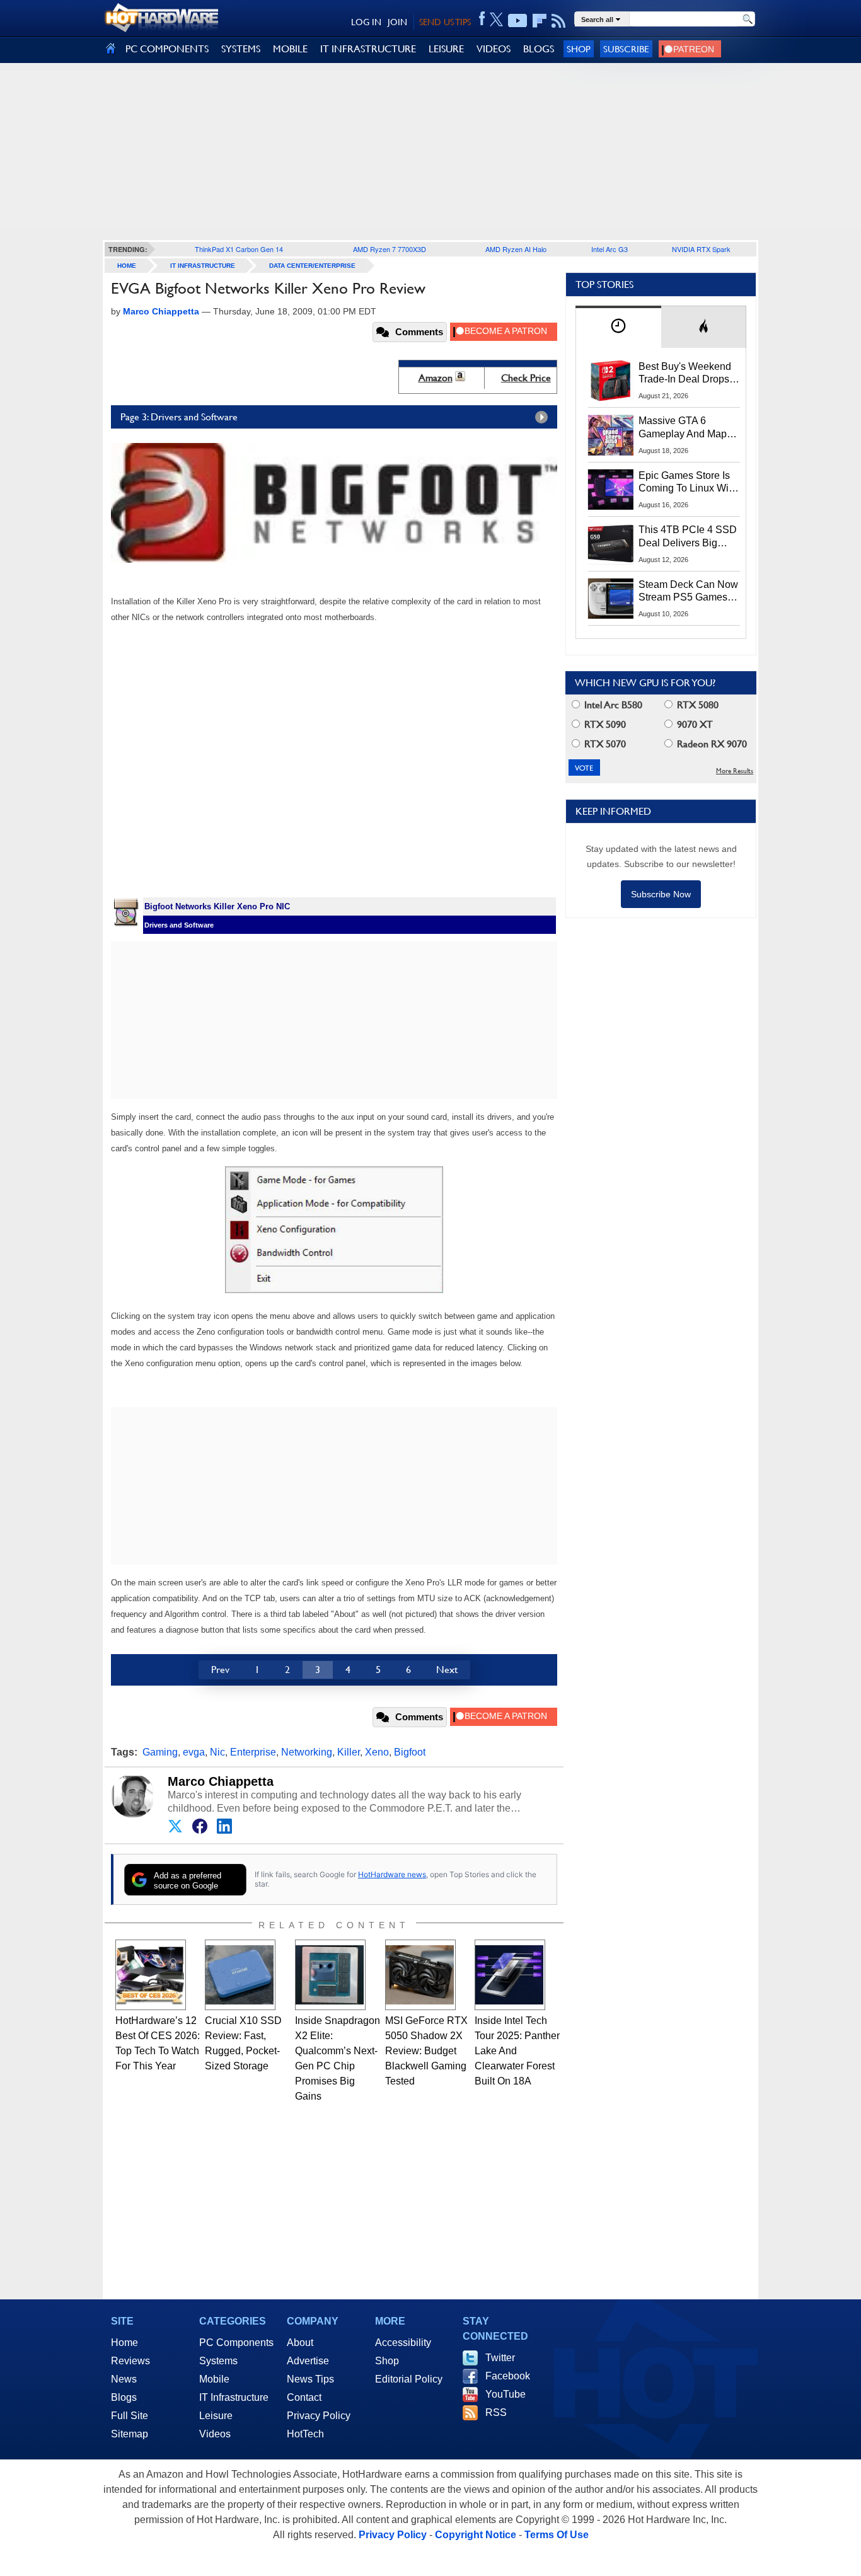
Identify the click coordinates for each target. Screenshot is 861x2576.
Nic (217, 1752)
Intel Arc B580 (612, 705)
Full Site (130, 2416)
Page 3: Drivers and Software (179, 417)
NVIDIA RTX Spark (701, 249)
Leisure (216, 2416)
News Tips (310, 2379)
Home (124, 2343)
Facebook (508, 2376)
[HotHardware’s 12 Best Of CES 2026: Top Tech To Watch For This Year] (151, 1975)
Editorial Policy (409, 2379)
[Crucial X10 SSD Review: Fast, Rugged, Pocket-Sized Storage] (240, 1975)
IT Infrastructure (203, 266)
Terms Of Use (557, 2535)
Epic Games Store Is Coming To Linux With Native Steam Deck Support (688, 483)
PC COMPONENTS (167, 49)
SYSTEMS (241, 49)
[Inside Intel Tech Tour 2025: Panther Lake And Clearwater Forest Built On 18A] (510, 1975)
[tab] (618, 327)
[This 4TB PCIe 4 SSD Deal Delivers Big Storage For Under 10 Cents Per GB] (611, 544)
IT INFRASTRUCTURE (368, 49)
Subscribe (626, 49)
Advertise (308, 2361)
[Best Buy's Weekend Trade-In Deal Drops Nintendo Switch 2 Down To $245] (611, 381)
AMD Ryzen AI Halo (516, 249)
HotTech (305, 2434)
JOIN (397, 22)
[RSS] (559, 21)
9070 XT (694, 724)
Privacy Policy (319, 2416)
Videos (215, 2434)
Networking (307, 1752)
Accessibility (403, 2343)
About (300, 2343)
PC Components (236, 2343)
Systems (218, 2361)
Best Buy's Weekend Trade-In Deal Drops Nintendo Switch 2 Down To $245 (685, 374)
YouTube (506, 2394)
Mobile (214, 2379)
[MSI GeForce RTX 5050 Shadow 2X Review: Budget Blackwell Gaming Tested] (420, 1975)
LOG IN (366, 22)
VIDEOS (494, 49)
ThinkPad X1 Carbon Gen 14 (239, 249)
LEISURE (446, 49)
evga (194, 1752)
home (127, 266)
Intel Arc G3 (610, 249)
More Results (735, 771)
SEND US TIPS (445, 22)
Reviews (130, 2361)
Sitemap (130, 2434)
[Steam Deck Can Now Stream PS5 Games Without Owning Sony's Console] (611, 599)
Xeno (377, 1752)
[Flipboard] (540, 21)
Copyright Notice (476, 2535)
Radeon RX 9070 (711, 744)
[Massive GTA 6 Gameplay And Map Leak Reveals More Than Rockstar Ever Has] (611, 435)
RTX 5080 (696, 705)
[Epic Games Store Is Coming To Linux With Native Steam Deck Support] (611, 490)
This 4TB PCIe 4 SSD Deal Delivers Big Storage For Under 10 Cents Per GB (688, 537)
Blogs (124, 2397)
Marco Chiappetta (221, 1781)
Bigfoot (410, 1752)
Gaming (160, 1752)
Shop (579, 49)
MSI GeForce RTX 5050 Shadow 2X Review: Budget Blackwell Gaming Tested (426, 2051)
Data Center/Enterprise (312, 266)
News (124, 2379)
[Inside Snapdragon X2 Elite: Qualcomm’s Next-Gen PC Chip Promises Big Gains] (330, 1975)
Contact (304, 2397)
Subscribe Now (661, 894)
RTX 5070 (604, 744)
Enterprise (253, 1752)
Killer (349, 1752)
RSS (496, 2412)
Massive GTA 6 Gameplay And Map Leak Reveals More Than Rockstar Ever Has (683, 428)
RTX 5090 (604, 724)
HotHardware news (392, 1874)
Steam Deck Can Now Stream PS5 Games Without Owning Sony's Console (688, 592)
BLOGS (539, 49)
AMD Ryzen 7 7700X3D (390, 249)
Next (447, 1670)
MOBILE (290, 49)
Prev (220, 1670)
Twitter (500, 2358)
